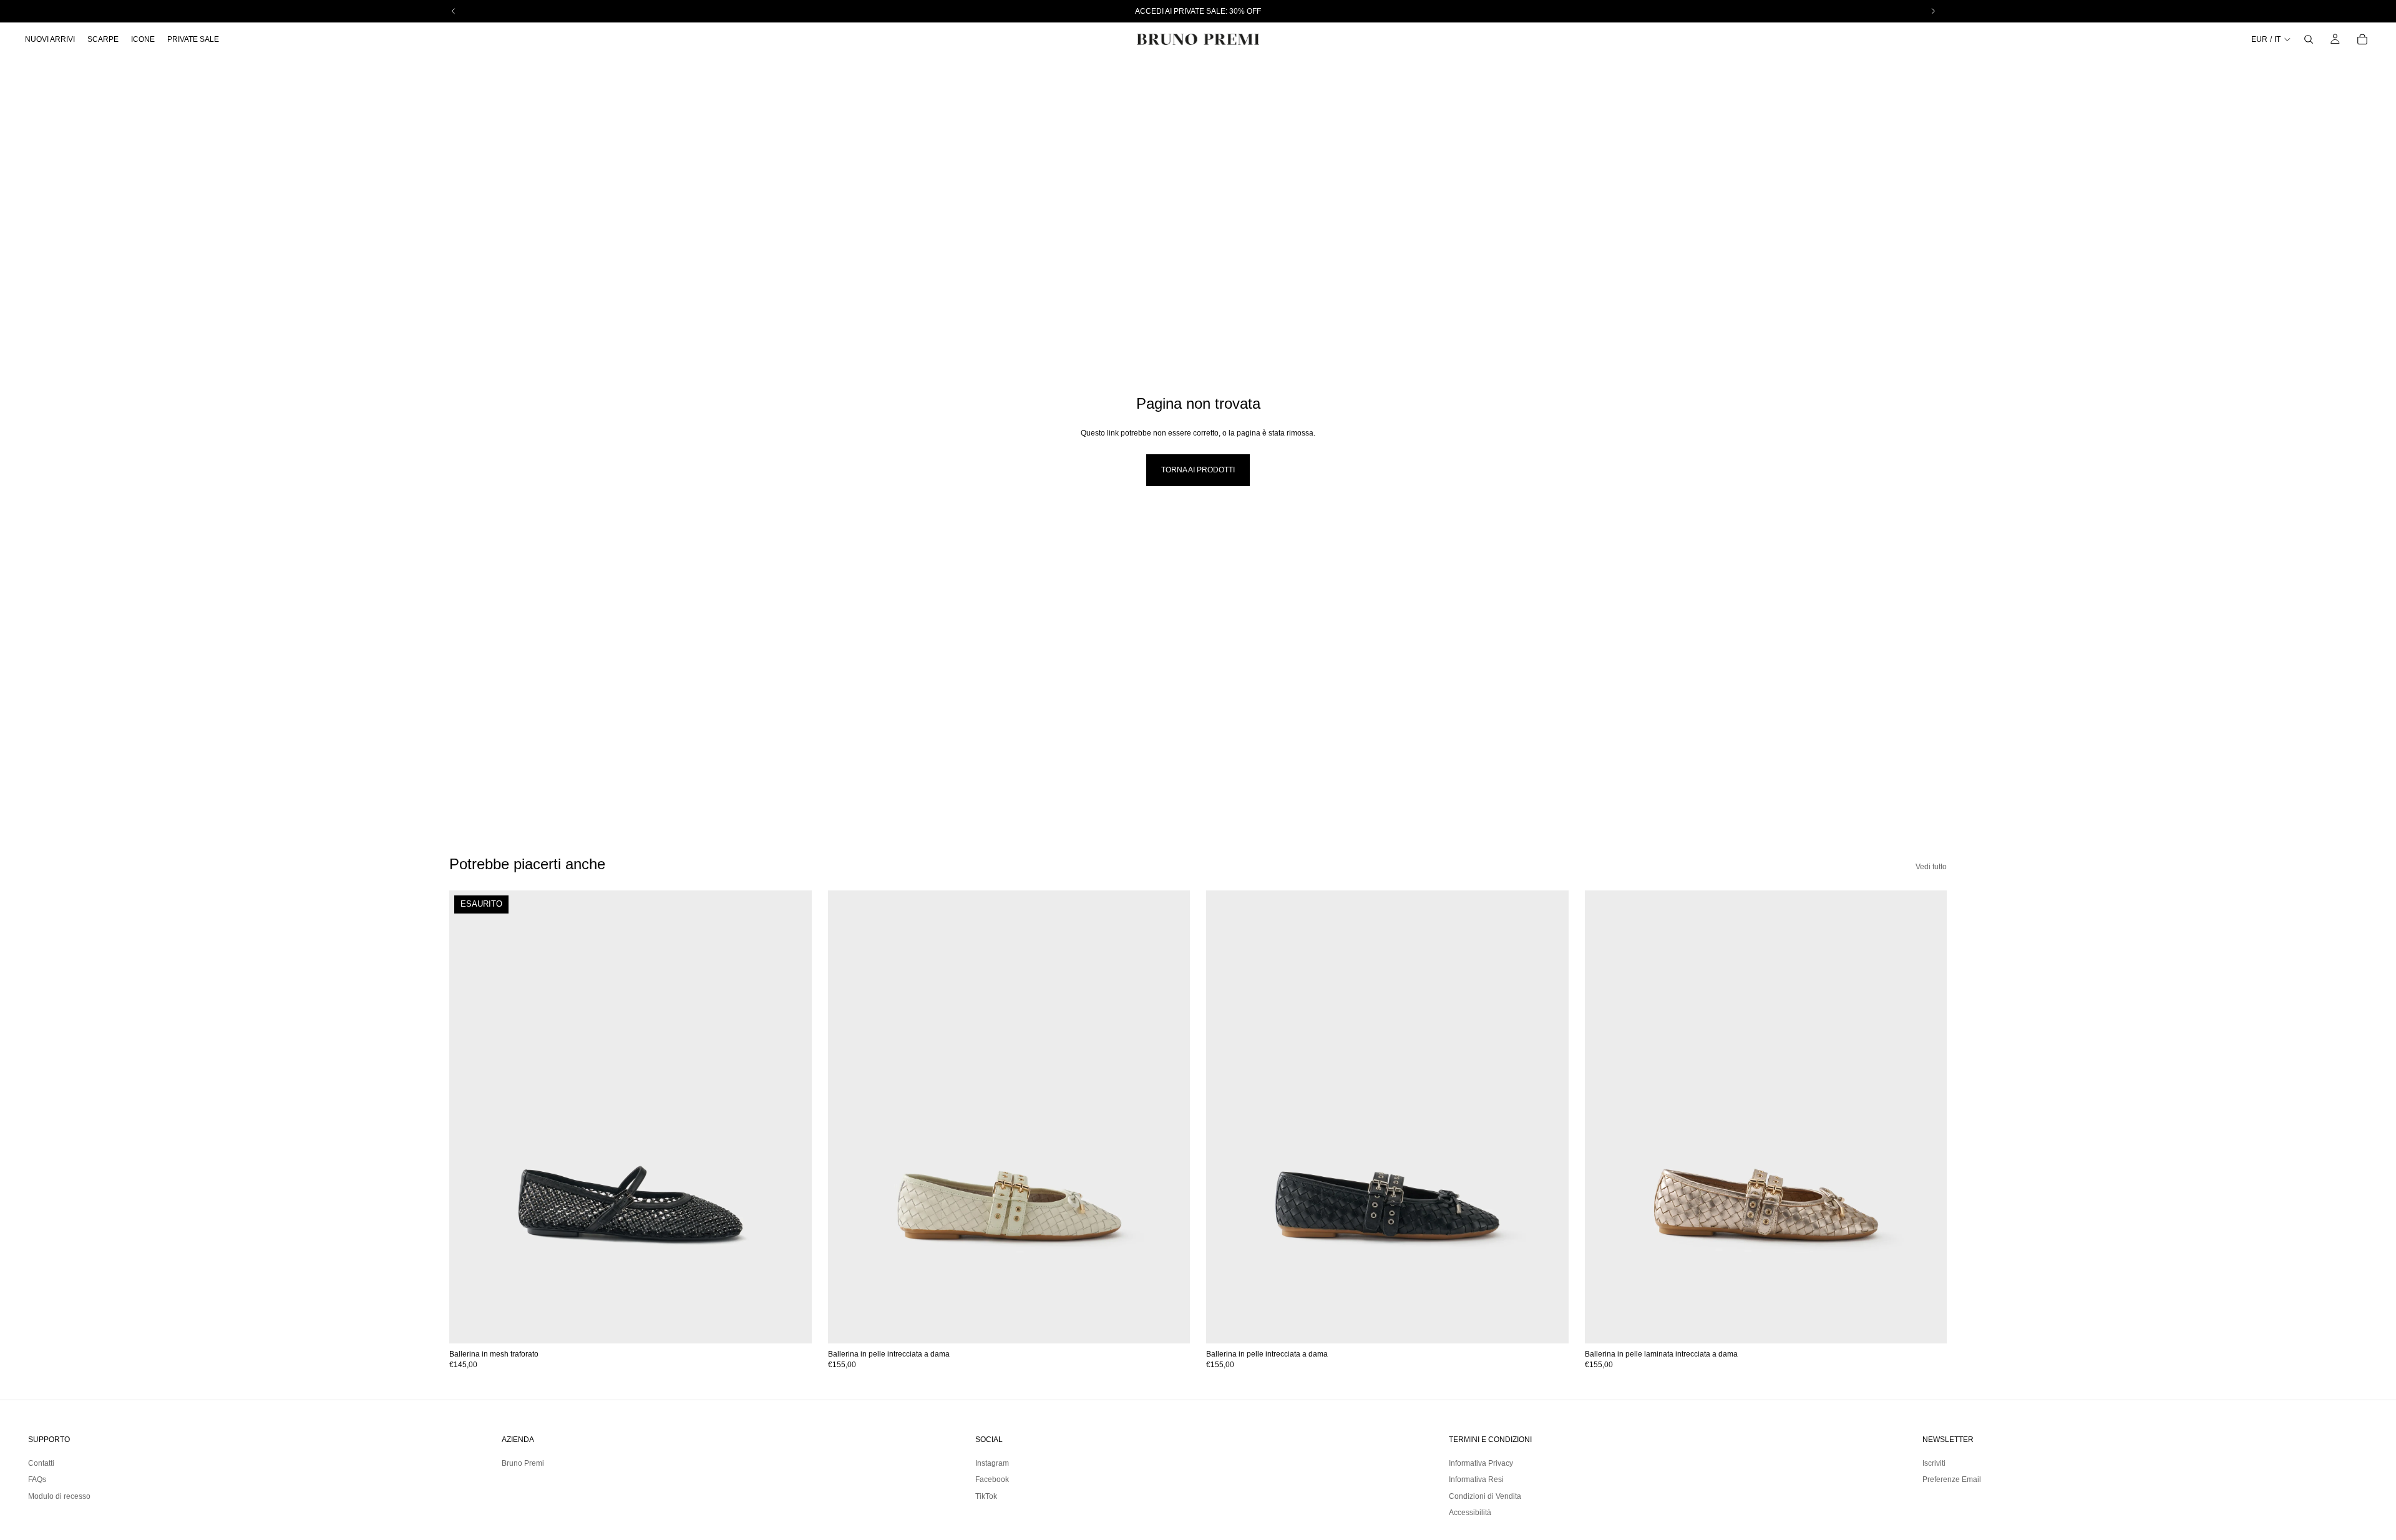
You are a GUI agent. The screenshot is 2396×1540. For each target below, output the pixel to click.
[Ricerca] (2309, 39)
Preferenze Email (1952, 1479)
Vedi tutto (1931, 867)
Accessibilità (1470, 1513)
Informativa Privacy (1481, 1463)
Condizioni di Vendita (1485, 1496)
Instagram (992, 1463)
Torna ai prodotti (1198, 470)
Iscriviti (1934, 1463)
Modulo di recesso (59, 1496)
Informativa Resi (1476, 1479)
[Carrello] (2362, 39)
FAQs (37, 1479)
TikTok (986, 1496)
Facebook (992, 1479)
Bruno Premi (523, 1463)
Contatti (41, 1463)
